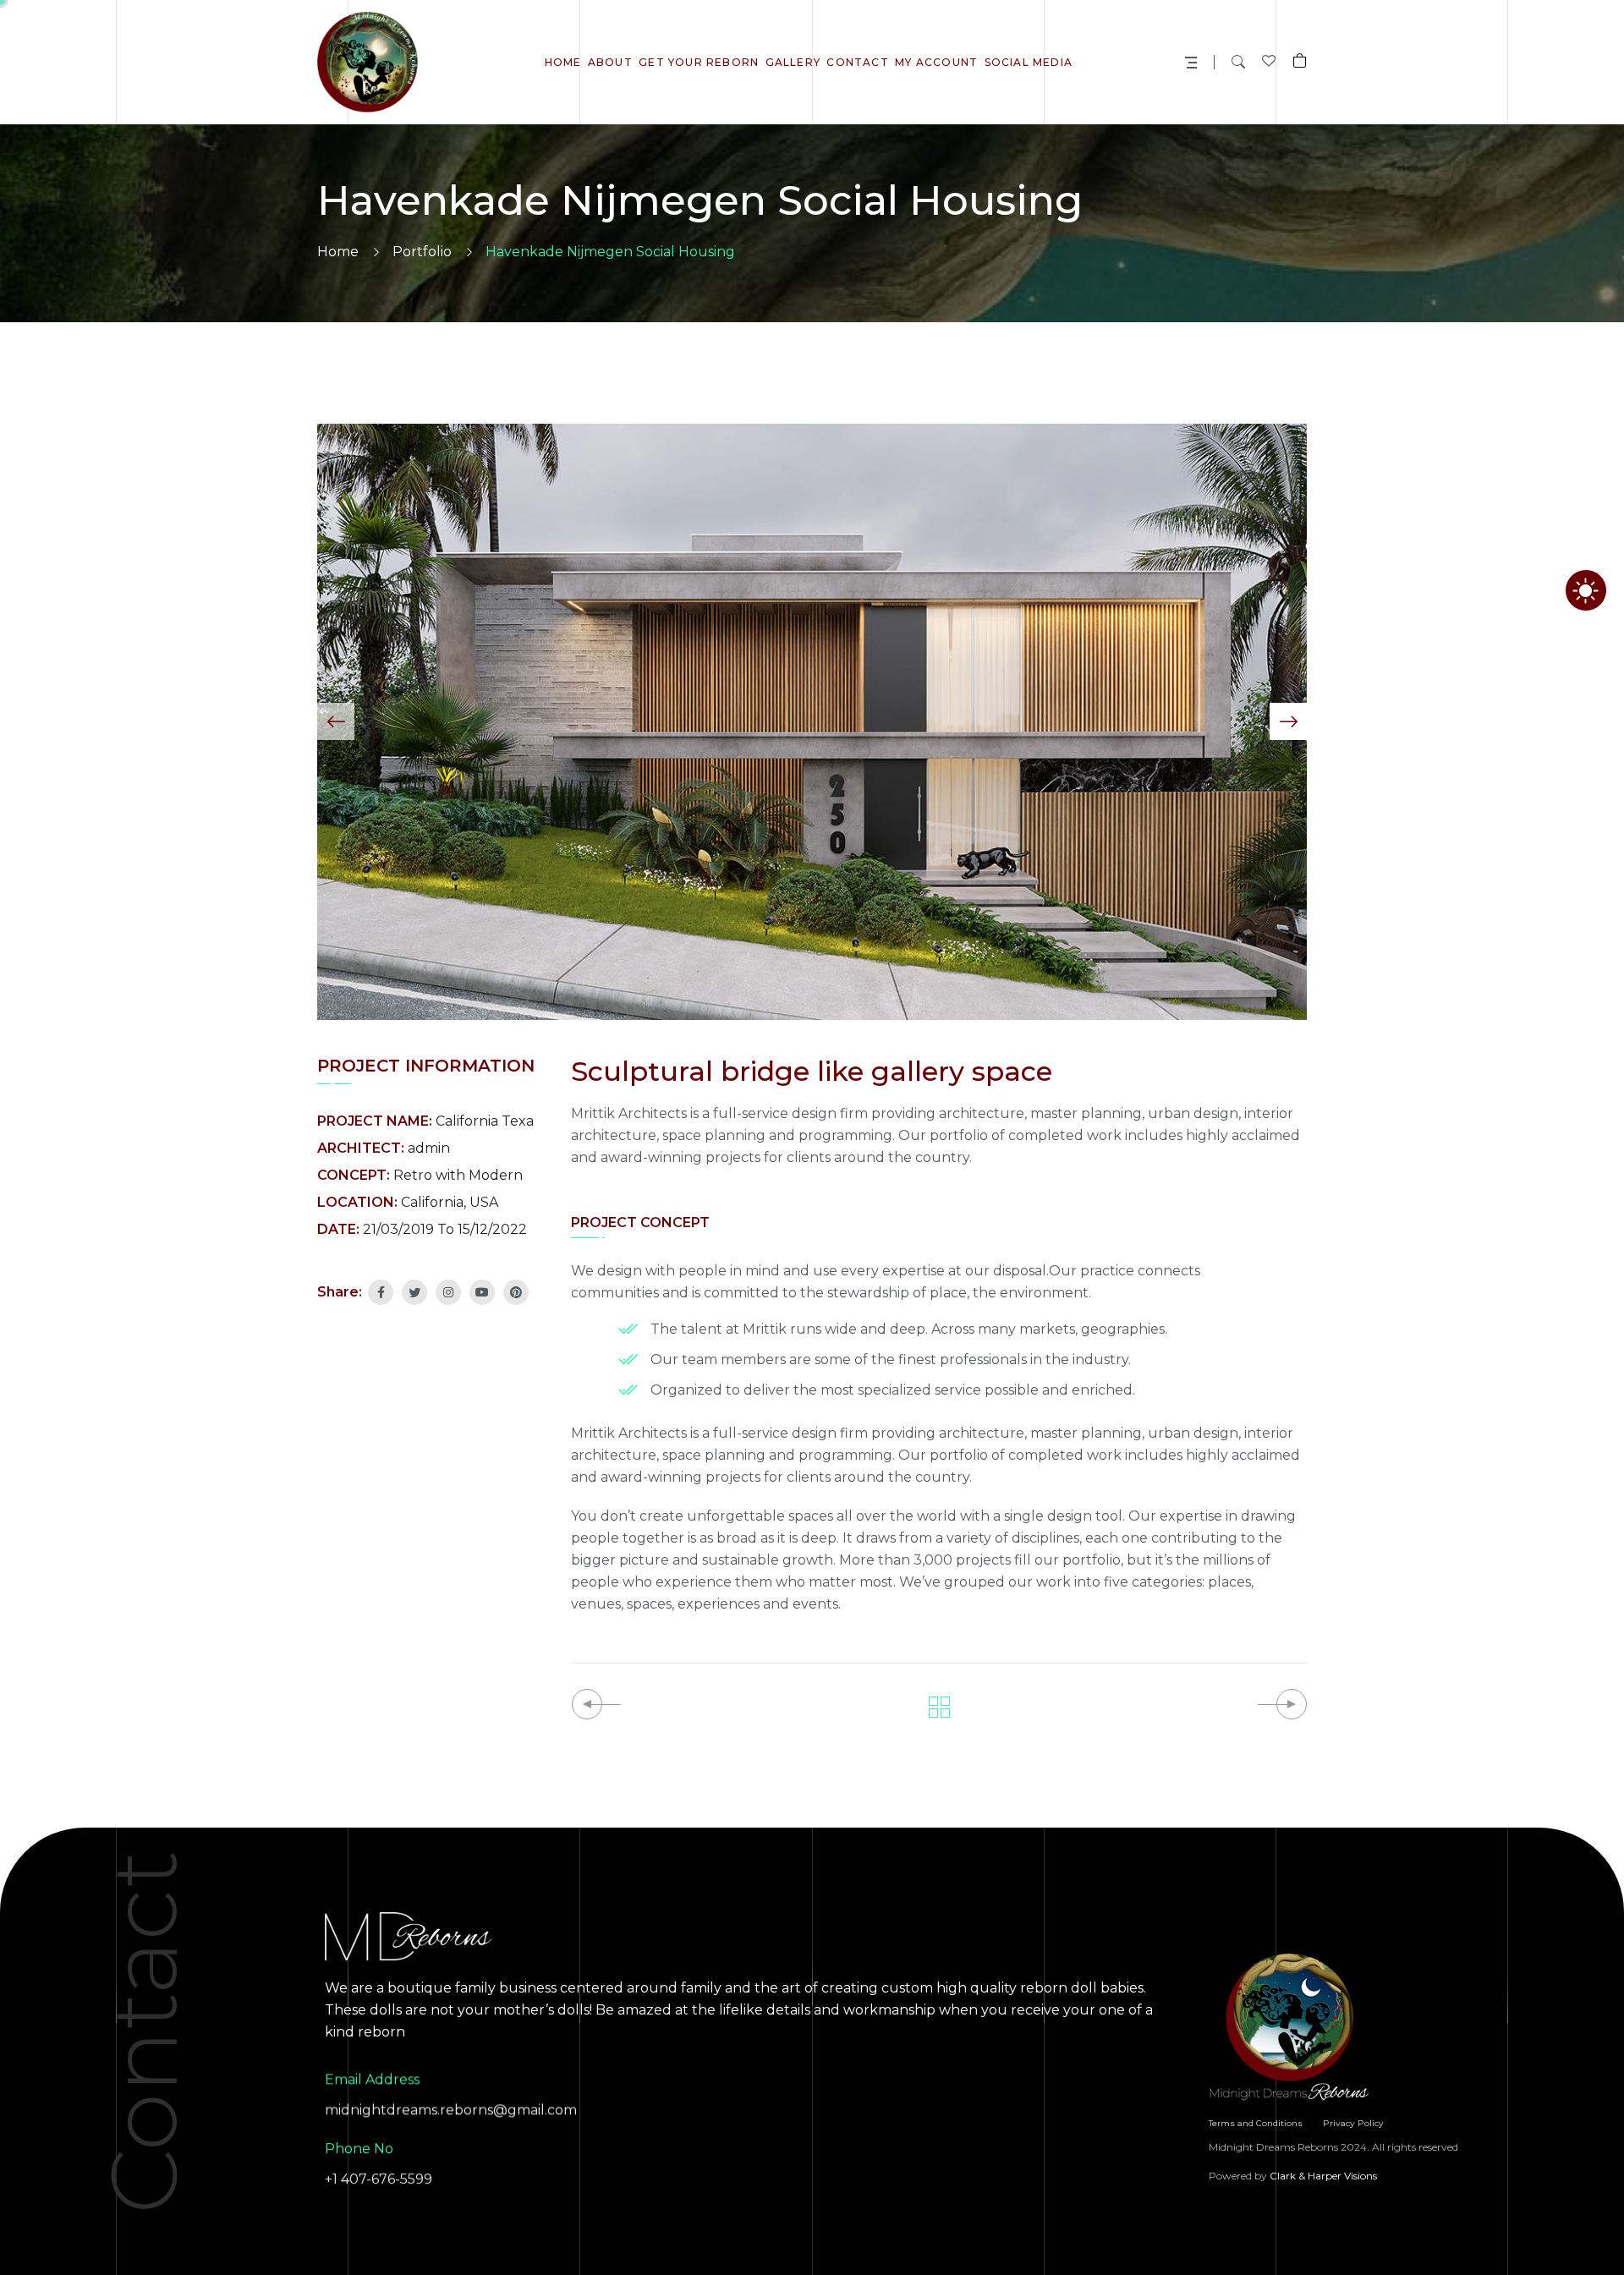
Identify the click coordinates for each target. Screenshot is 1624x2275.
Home (338, 252)
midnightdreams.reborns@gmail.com (451, 2110)
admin (429, 1148)
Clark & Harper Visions (1323, 2176)
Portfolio (422, 252)
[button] (336, 721)
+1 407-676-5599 (379, 2179)
